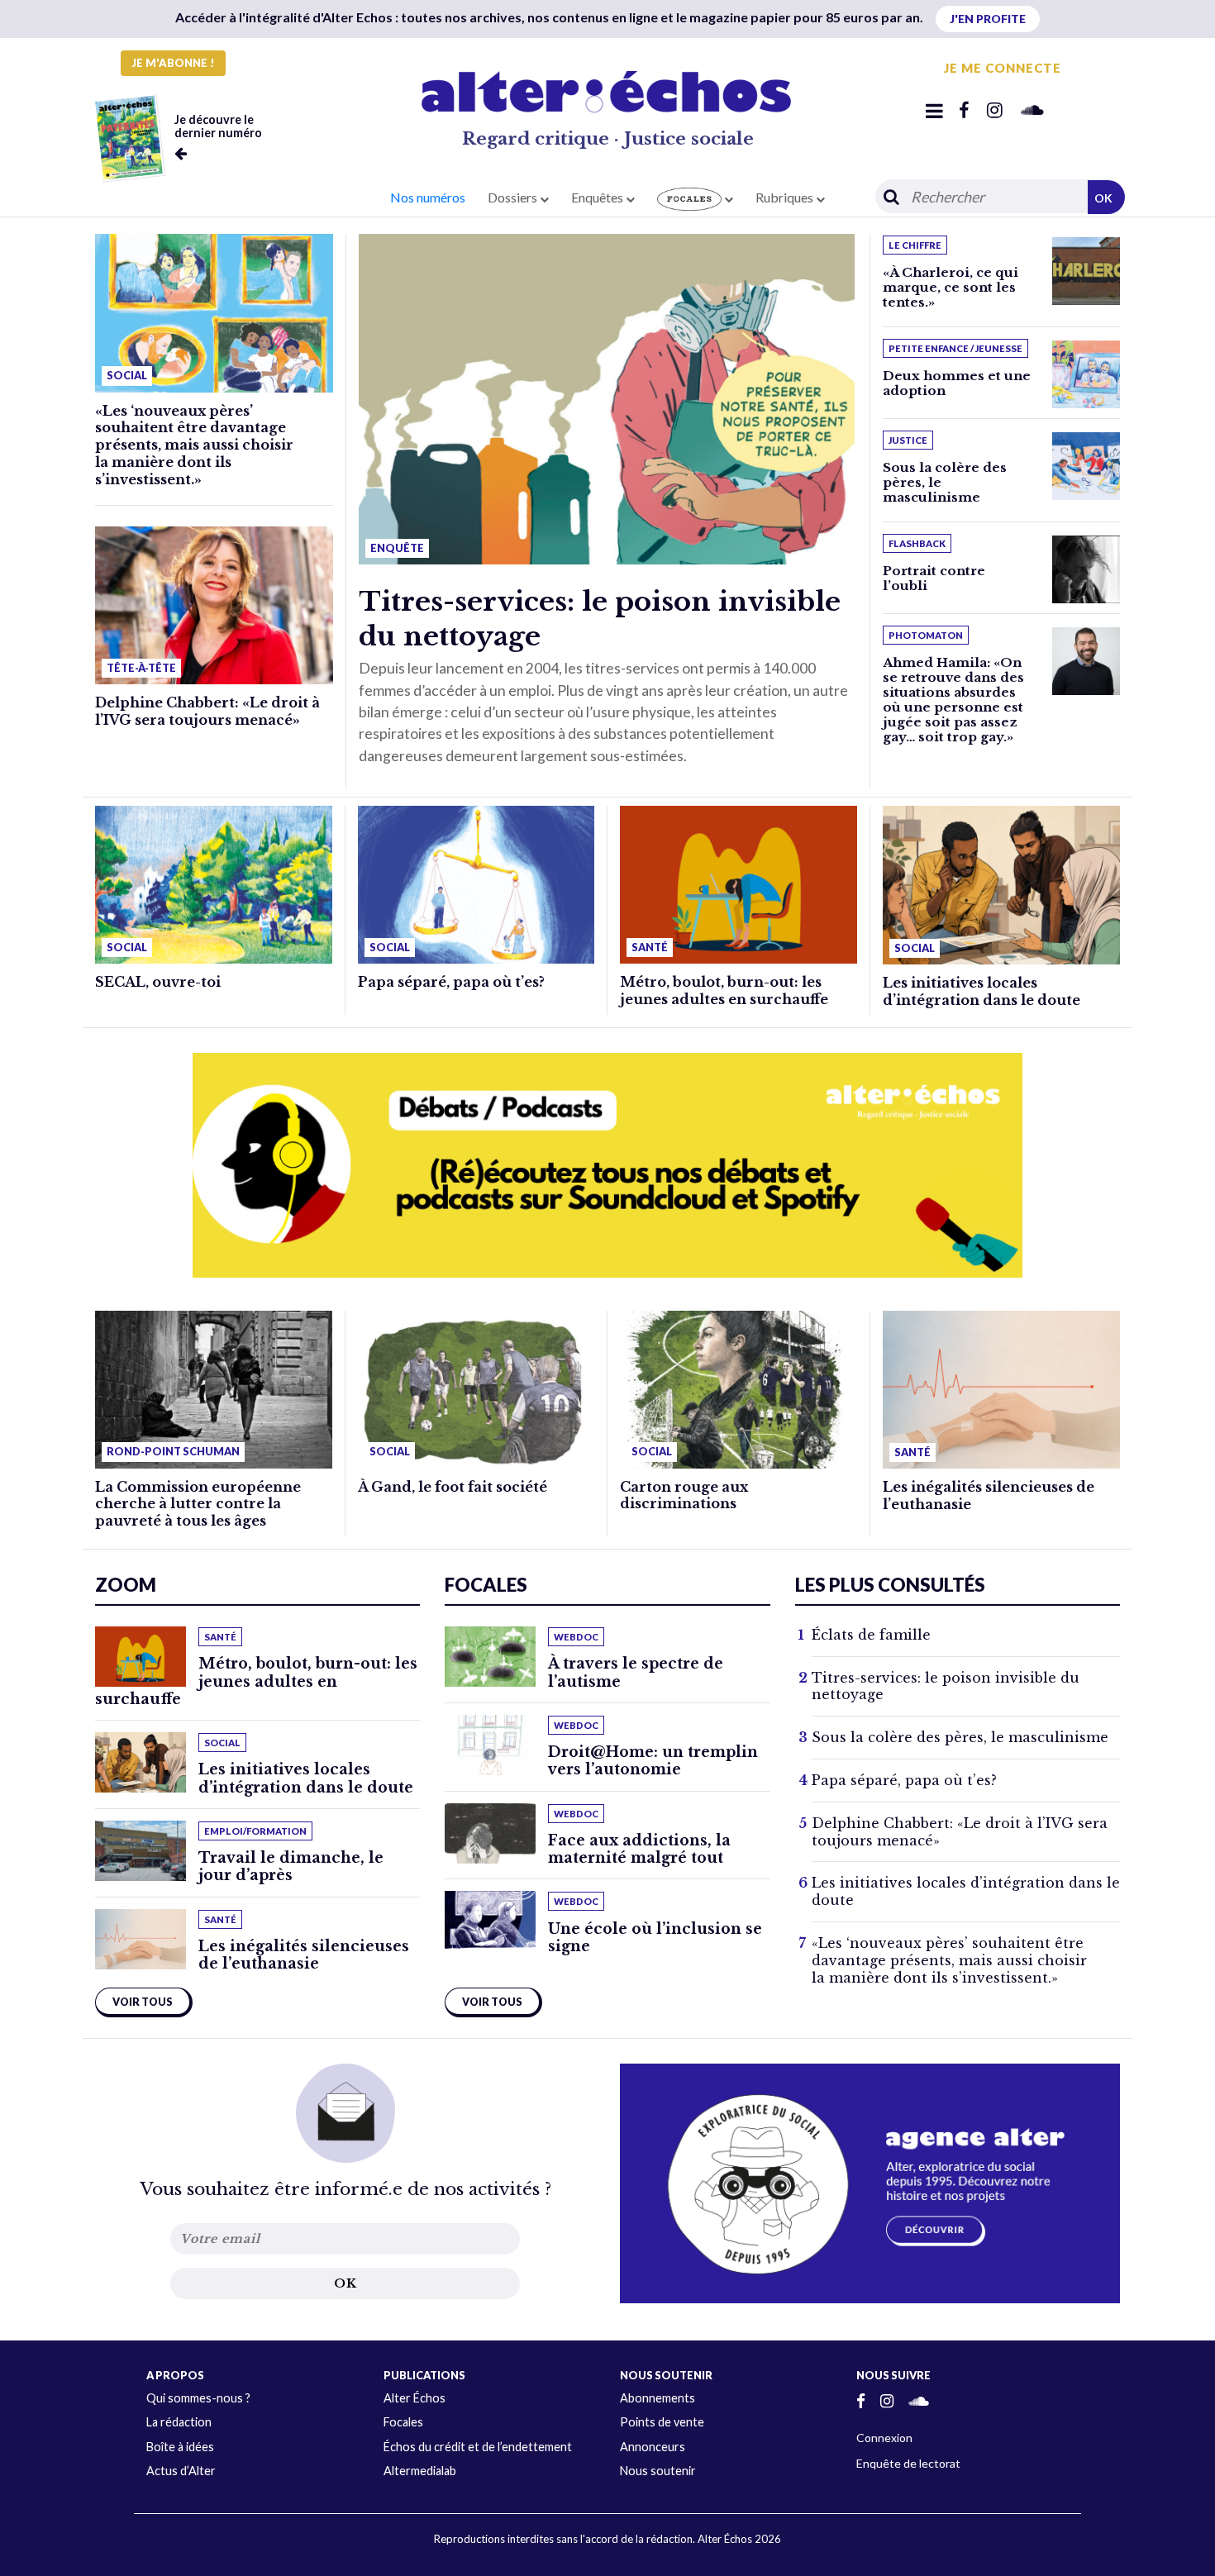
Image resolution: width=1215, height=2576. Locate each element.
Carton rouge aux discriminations (684, 1495)
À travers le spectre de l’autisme (636, 1672)
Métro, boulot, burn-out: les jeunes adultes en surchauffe (724, 990)
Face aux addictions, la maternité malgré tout (639, 1849)
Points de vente (662, 2422)
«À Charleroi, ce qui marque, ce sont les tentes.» (951, 287)
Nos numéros (428, 197)
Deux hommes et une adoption (957, 383)
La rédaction (179, 2422)
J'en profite (988, 19)
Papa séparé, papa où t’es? (451, 982)
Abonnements (658, 2398)
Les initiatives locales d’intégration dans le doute (982, 991)
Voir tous (143, 2002)
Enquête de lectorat (908, 2463)
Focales (403, 2422)
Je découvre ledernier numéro (218, 126)
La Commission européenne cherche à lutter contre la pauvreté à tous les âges (198, 1504)
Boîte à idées (180, 2447)
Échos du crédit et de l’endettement (478, 2447)
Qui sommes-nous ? (198, 2398)
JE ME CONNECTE (1003, 68)
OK (1103, 198)
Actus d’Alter (181, 2471)
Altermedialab (420, 2471)
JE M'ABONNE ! (173, 63)
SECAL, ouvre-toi (158, 982)
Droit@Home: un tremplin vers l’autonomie (653, 1761)
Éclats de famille (871, 1635)
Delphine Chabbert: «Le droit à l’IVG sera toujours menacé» (207, 711)
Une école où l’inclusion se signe (655, 1938)
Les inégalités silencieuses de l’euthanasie (304, 1955)
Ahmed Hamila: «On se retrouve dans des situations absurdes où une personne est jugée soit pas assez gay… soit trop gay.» (953, 700)
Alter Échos (415, 2398)
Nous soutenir (658, 2471)
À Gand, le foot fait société (453, 1487)
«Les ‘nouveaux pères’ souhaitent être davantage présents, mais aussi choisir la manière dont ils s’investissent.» (194, 445)
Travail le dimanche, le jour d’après (291, 1867)
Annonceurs (653, 2447)
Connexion (884, 2438)
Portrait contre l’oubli (934, 578)
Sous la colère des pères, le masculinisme (960, 1737)
